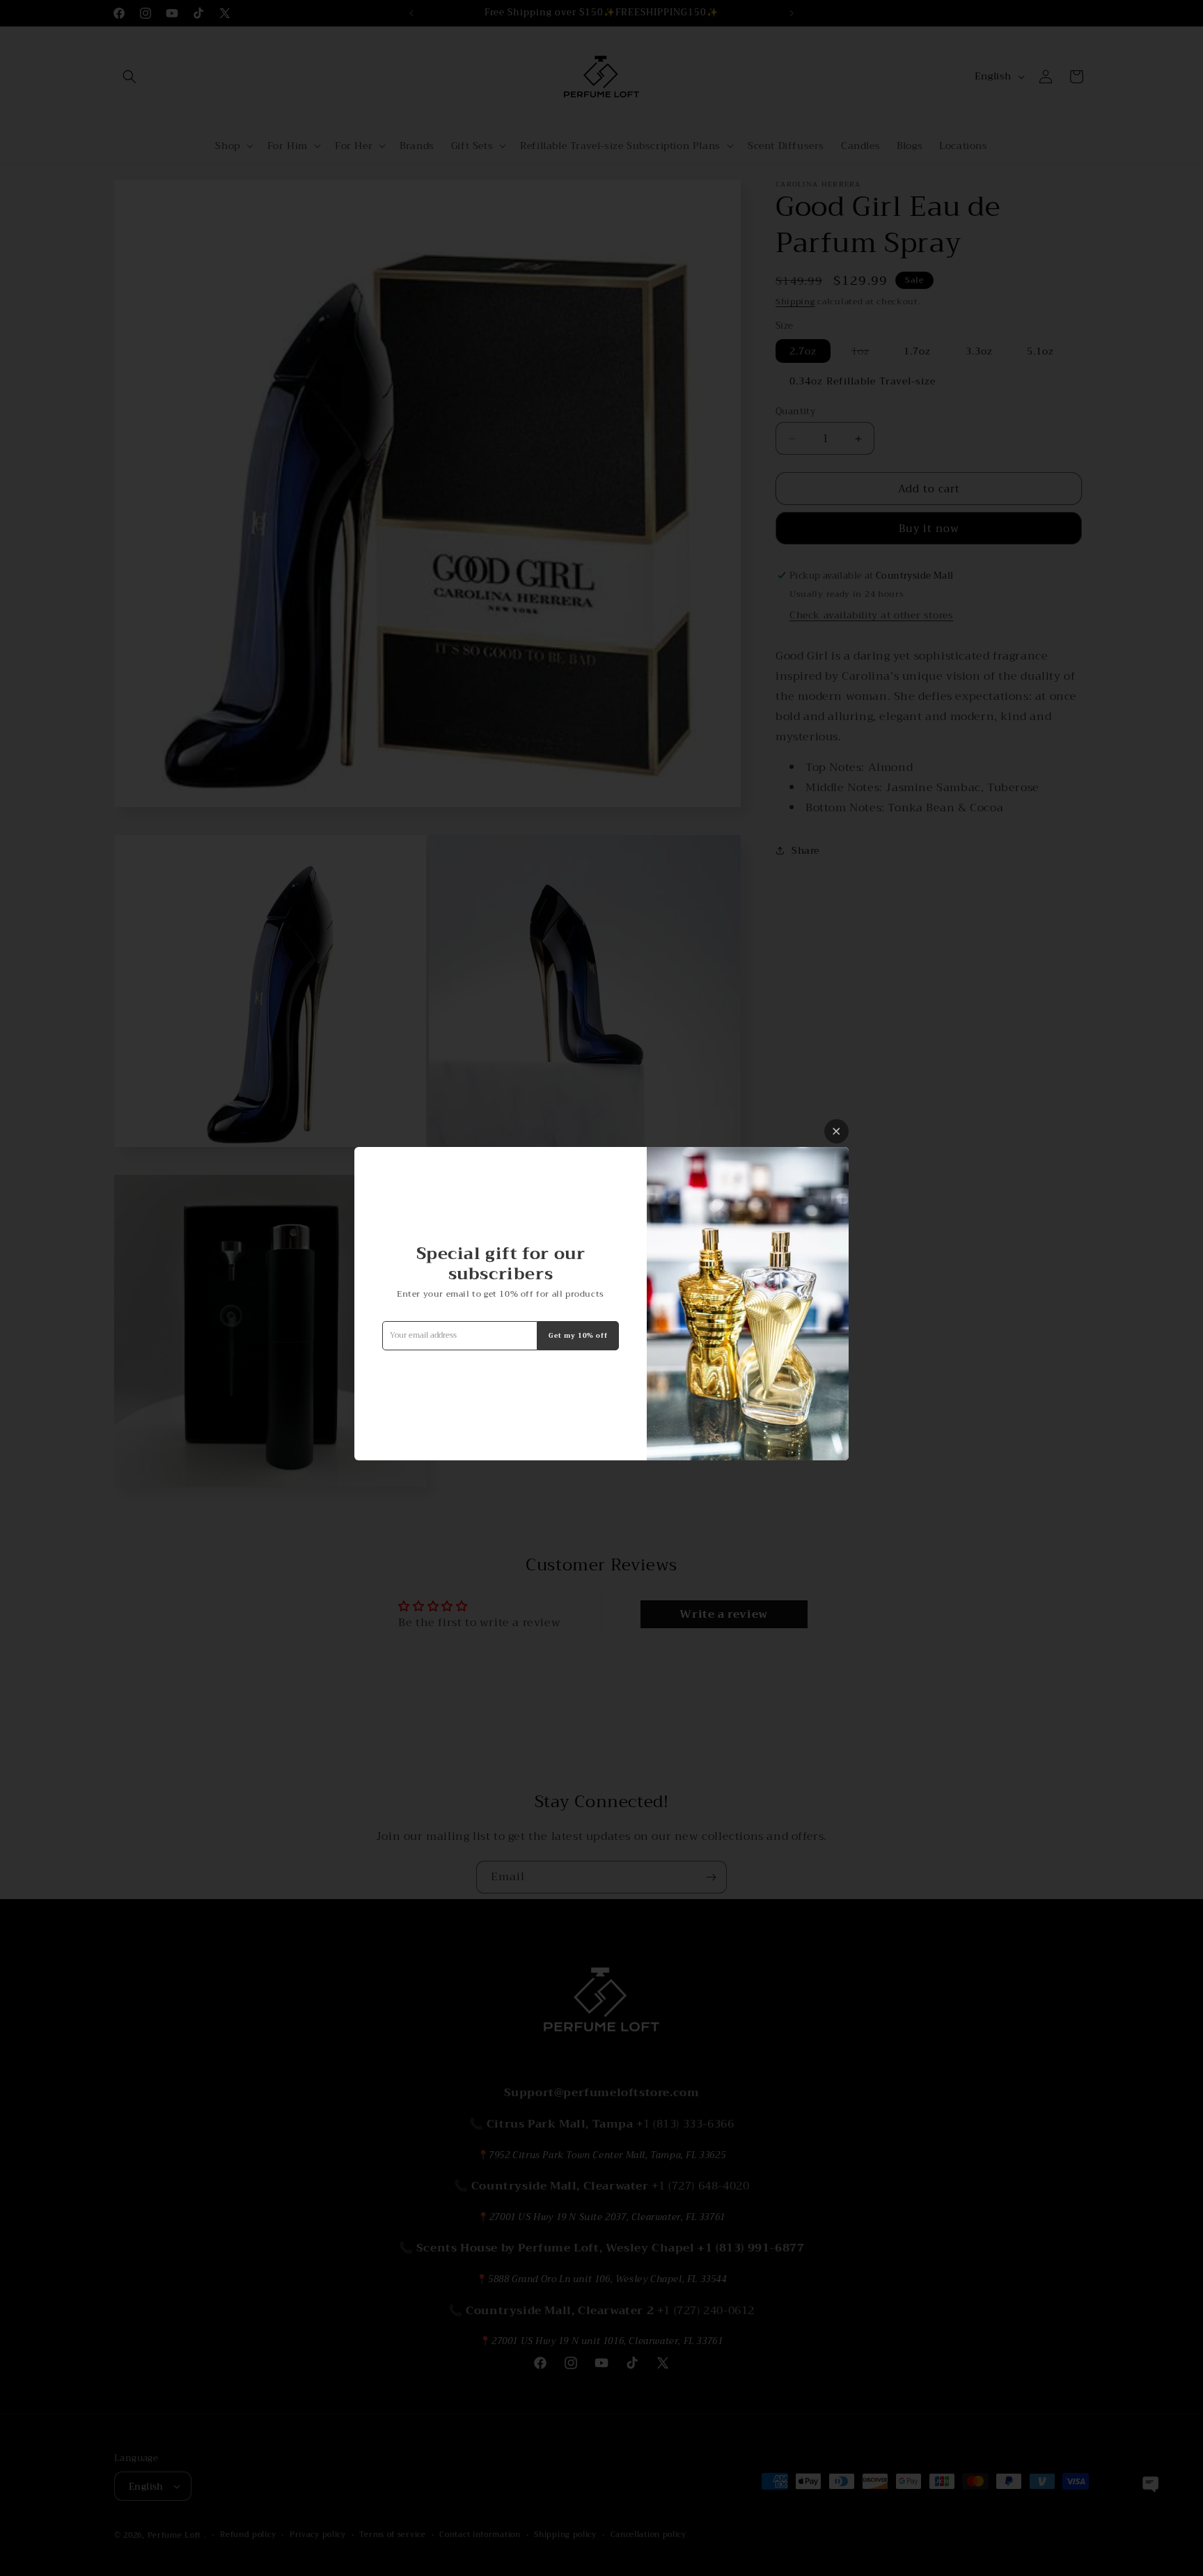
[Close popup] (836, 1131)
